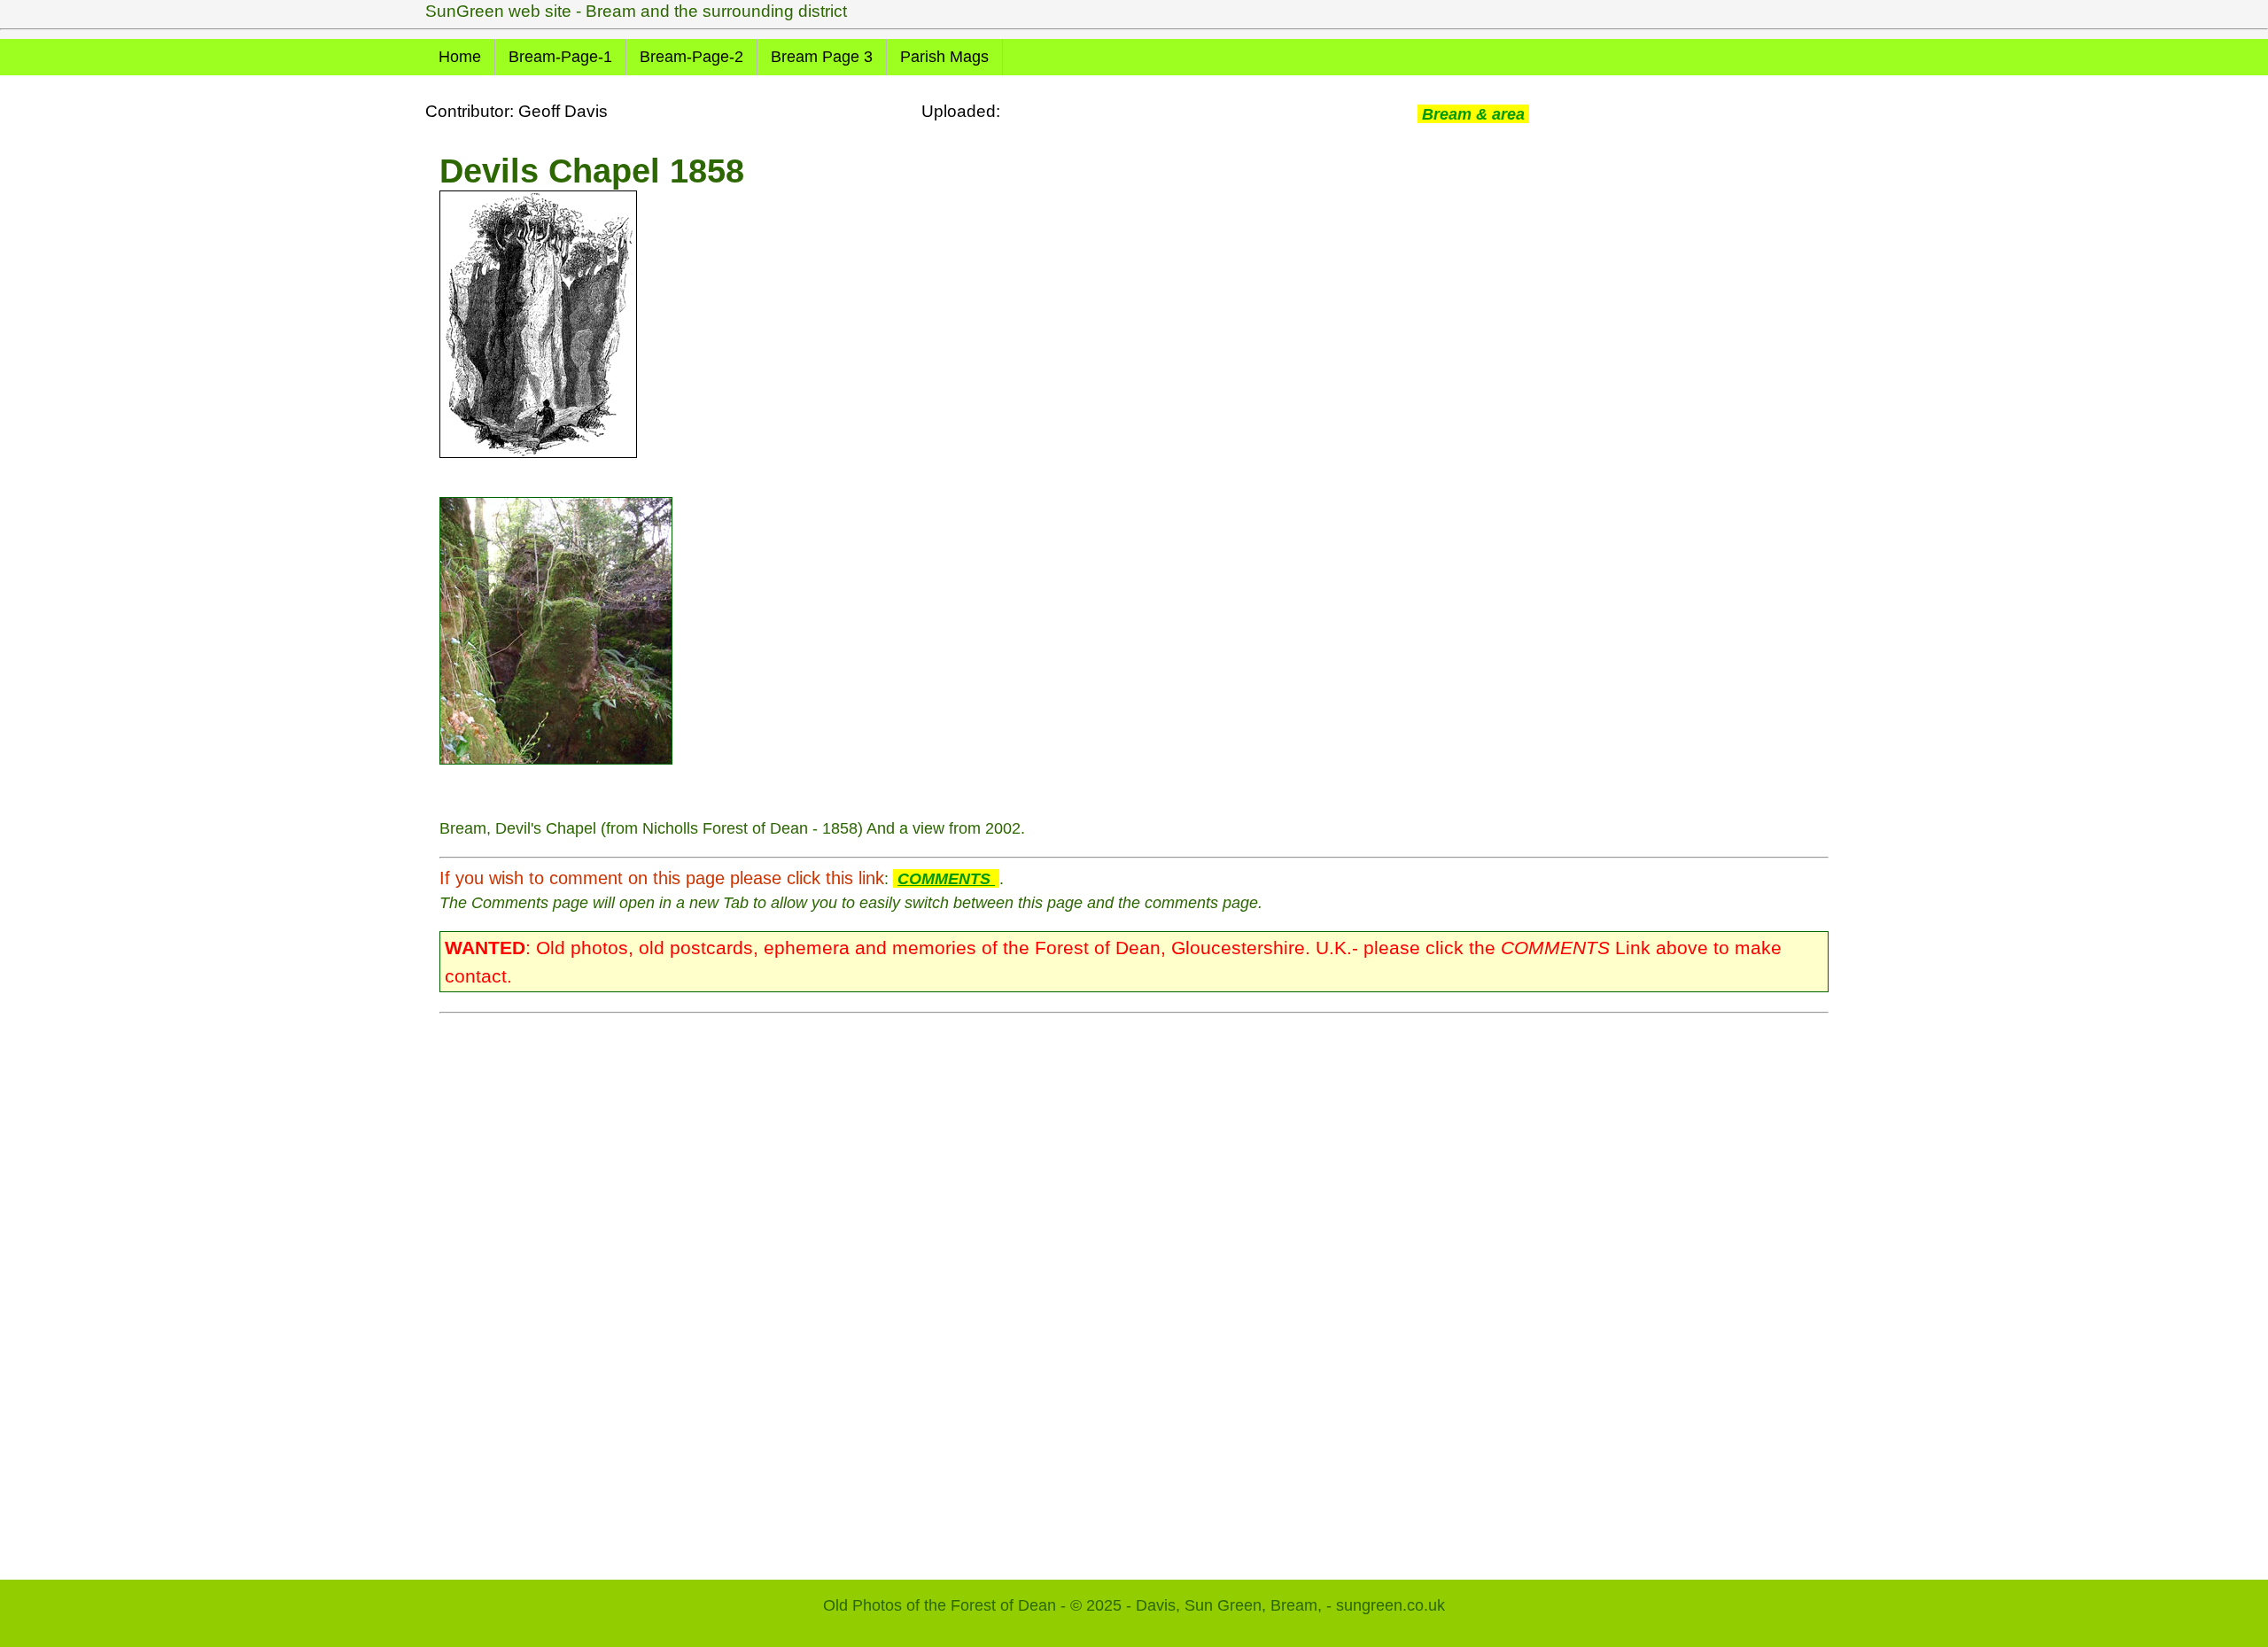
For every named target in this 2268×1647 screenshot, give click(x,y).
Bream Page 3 (822, 57)
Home (460, 57)
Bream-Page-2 (691, 57)
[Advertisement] (971, 1287)
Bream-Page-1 (560, 57)
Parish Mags (944, 57)
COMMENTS (946, 878)
